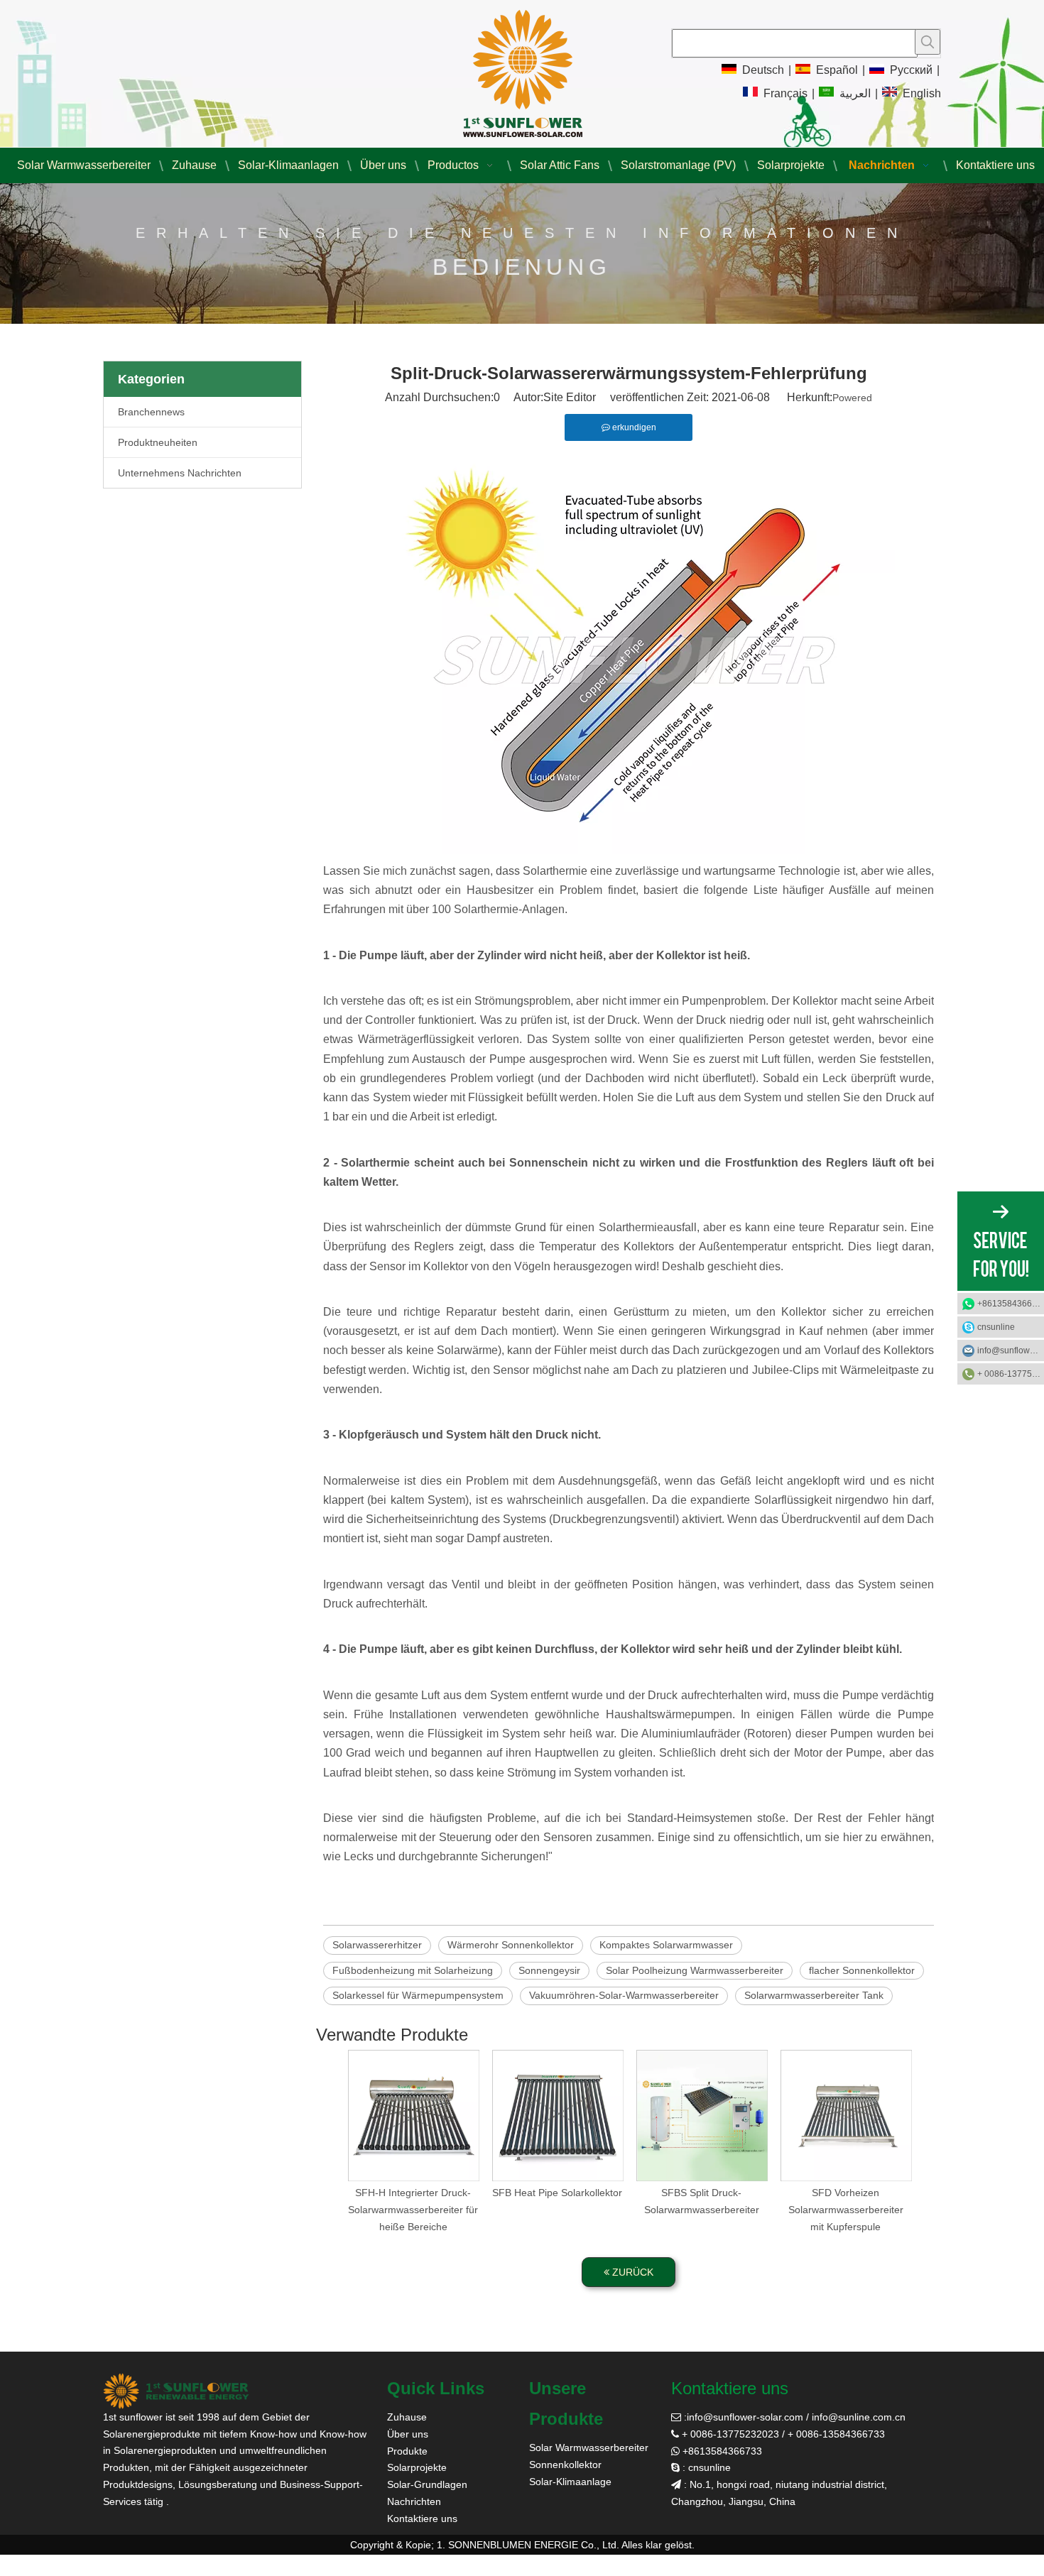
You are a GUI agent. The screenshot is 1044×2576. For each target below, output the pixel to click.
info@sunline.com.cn (859, 2417)
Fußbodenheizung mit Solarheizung (413, 1970)
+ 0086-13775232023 (1011, 1374)
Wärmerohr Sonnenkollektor (511, 1945)
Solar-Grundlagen (427, 2484)
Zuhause (407, 2417)
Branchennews (151, 412)
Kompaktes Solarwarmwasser (666, 1945)
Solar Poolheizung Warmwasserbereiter (695, 1970)
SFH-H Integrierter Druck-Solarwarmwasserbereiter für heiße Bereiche (413, 2210)
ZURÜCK (631, 2272)
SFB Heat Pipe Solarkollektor (557, 2193)
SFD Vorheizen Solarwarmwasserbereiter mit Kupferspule (846, 2210)
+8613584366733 (1011, 1304)
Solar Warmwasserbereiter (589, 2447)
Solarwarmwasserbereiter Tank (814, 1995)
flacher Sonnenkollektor (862, 1970)
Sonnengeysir (549, 1970)
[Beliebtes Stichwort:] (928, 42)
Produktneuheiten (158, 442)
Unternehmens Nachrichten (180, 473)
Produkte (407, 2451)
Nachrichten (414, 2501)
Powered (852, 398)
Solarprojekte (417, 2467)
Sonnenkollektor (565, 2465)
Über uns (408, 2434)
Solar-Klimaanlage (570, 2482)
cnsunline (996, 1327)
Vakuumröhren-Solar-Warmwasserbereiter (624, 1995)
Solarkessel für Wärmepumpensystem (418, 1995)
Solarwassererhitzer (377, 1945)
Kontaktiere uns (422, 2518)
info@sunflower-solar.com (745, 2417)
